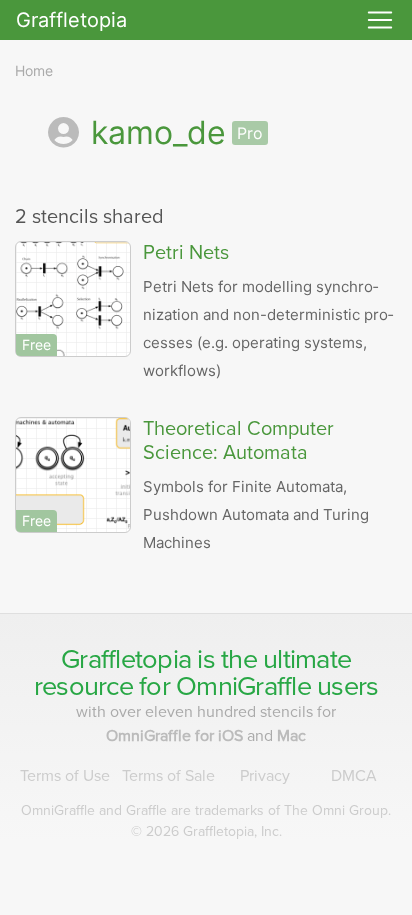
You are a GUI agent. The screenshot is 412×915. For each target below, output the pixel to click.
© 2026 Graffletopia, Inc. (206, 831)
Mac (291, 736)
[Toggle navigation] (380, 20)
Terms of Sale (168, 776)
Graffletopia (71, 20)
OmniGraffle (243, 686)
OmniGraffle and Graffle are (206, 810)
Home (34, 70)
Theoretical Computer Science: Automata (238, 441)
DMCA (354, 776)
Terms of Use (65, 776)
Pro (250, 133)
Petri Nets (186, 253)
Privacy (265, 776)
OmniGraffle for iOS (176, 736)
